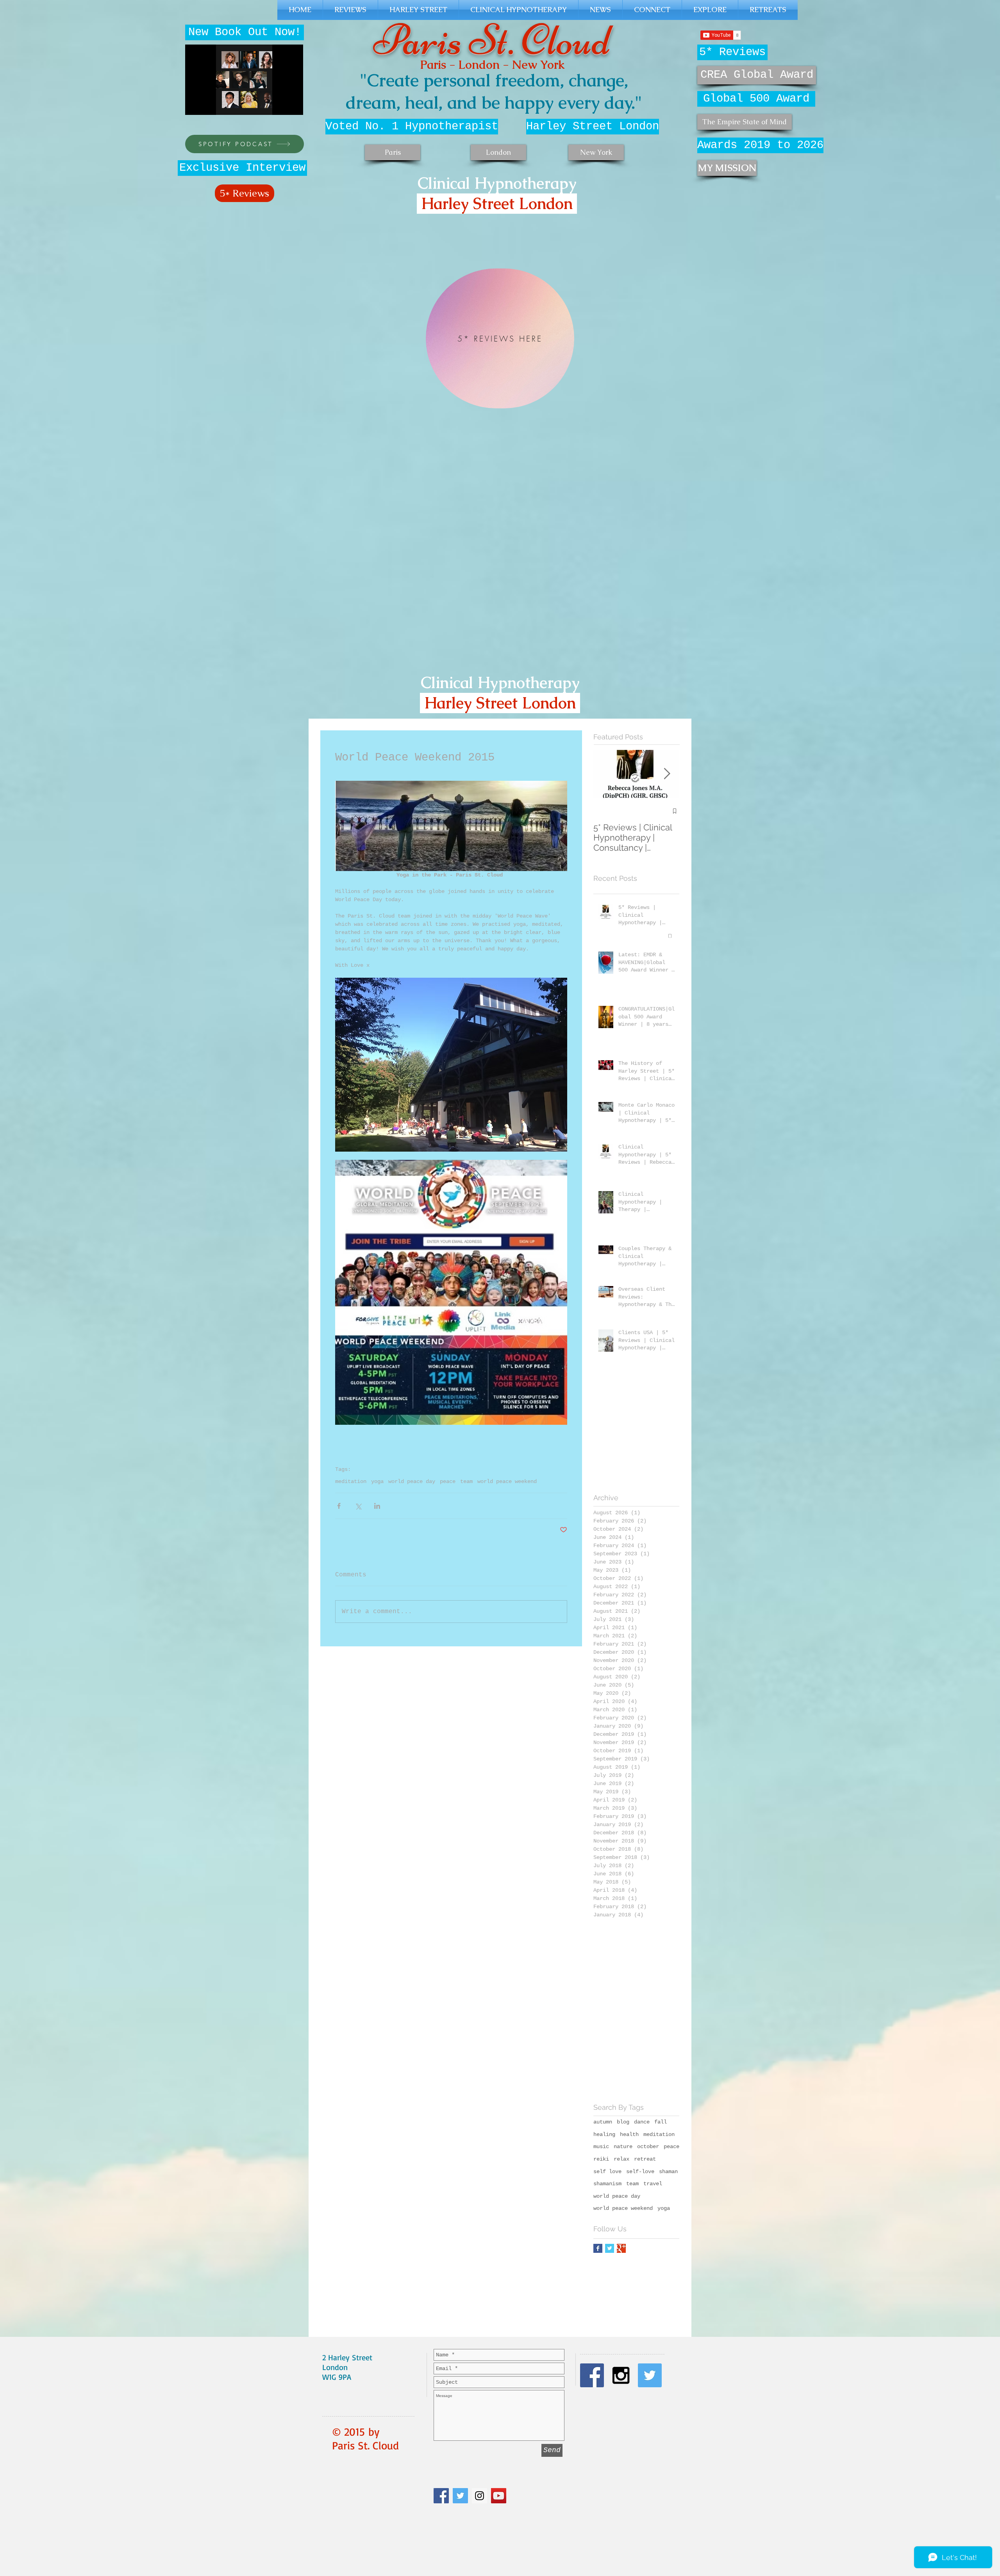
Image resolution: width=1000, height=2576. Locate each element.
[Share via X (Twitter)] (358, 1506)
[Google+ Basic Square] (621, 2248)
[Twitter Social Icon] (460, 2496)
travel (653, 2184)
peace (448, 1481)
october (648, 2147)
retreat (645, 2159)
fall (661, 2122)
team (466, 1481)
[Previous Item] (606, 774)
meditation (351, 1481)
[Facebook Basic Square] (598, 2248)
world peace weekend (507, 1481)
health (629, 2134)
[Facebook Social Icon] (441, 2496)
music (601, 2147)
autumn (603, 2122)
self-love (640, 2172)
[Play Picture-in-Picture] (279, 104)
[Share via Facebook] (339, 1506)
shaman (668, 2172)
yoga (377, 1481)
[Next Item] (667, 774)
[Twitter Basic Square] (610, 2248)
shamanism (607, 2184)
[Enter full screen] (293, 104)
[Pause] (195, 104)
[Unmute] (209, 104)
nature (623, 2147)
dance (642, 2122)
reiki (601, 2159)
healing (604, 2134)
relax (621, 2159)
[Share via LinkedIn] (377, 1506)
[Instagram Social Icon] (479, 2496)
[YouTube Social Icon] (499, 2496)
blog (623, 2122)
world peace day (412, 1481)
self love (607, 2172)
